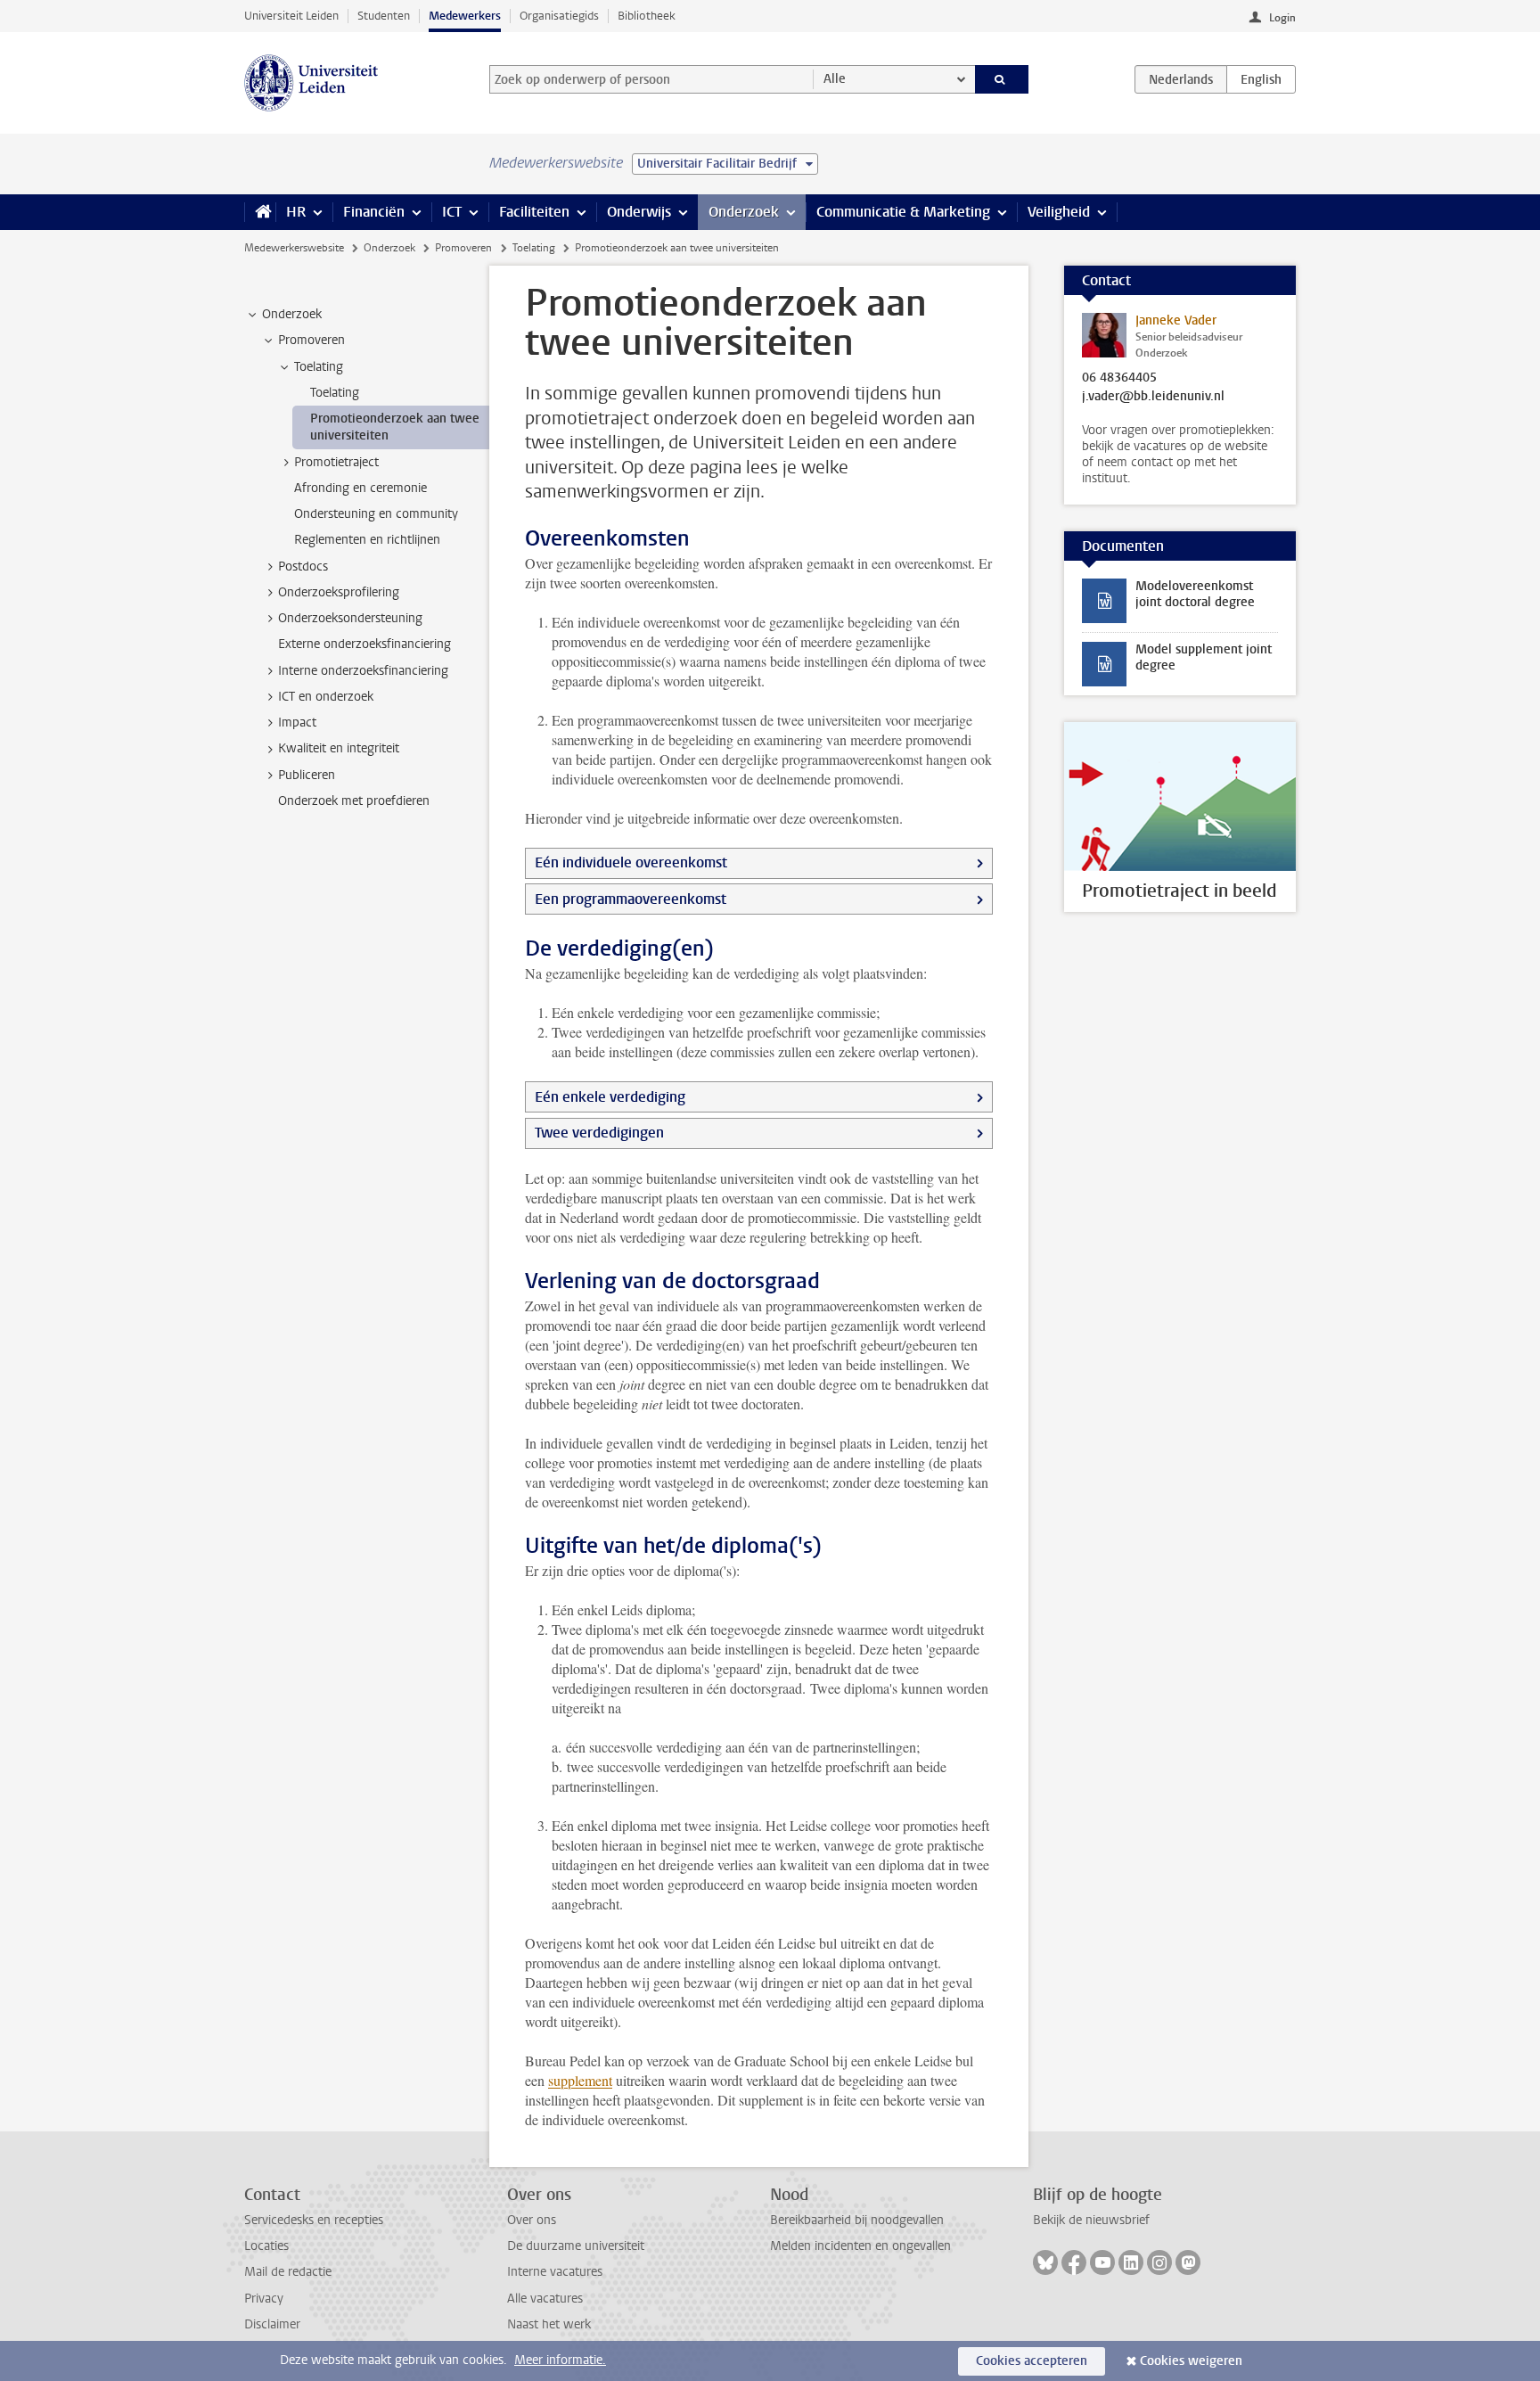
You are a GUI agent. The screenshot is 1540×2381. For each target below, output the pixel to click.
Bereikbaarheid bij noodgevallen (857, 2220)
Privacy (264, 2299)
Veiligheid (1059, 212)
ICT (452, 212)
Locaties (266, 2246)
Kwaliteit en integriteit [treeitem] (339, 748)
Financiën (374, 212)
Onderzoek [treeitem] (292, 314)
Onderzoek (744, 212)
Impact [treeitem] (297, 723)
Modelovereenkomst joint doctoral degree (1195, 594)
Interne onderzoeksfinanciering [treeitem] (363, 671)
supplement (580, 2080)
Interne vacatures (555, 2272)
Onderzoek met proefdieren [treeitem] (354, 801)
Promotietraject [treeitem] (336, 462)
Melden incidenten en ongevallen (860, 2246)
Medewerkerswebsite (294, 248)
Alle (835, 79)
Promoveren (463, 248)
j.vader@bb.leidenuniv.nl (1153, 397)
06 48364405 (1119, 378)
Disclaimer (272, 2324)
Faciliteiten (534, 212)
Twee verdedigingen (599, 1133)
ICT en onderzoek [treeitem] (326, 697)
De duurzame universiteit (576, 2246)
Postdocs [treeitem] (303, 567)
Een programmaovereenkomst (631, 899)
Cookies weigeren (1191, 2361)
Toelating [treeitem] (319, 367)
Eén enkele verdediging (610, 1097)
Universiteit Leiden (291, 16)
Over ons (532, 2220)
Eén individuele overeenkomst (631, 862)
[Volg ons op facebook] (1074, 2262)
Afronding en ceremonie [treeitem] (360, 488)
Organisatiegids (559, 16)
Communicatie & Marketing (903, 212)
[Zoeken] (1002, 79)
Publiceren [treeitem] (307, 775)
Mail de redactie (288, 2272)
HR (296, 212)
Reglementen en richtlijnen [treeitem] (367, 540)
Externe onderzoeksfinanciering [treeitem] (365, 644)
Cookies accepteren (1032, 2361)
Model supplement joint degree (1204, 657)
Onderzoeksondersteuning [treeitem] (350, 618)
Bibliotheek (647, 16)
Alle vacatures (545, 2299)
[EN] (1261, 79)
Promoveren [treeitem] (311, 340)
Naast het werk (549, 2324)
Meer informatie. (560, 2360)
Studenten (384, 16)
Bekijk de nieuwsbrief (1091, 2220)
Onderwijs (639, 212)
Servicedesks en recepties (314, 2220)
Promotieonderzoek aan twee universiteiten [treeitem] (395, 427)
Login (1282, 18)
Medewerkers (465, 16)
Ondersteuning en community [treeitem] (376, 514)
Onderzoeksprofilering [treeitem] (339, 592)
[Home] (260, 212)
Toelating (534, 248)
